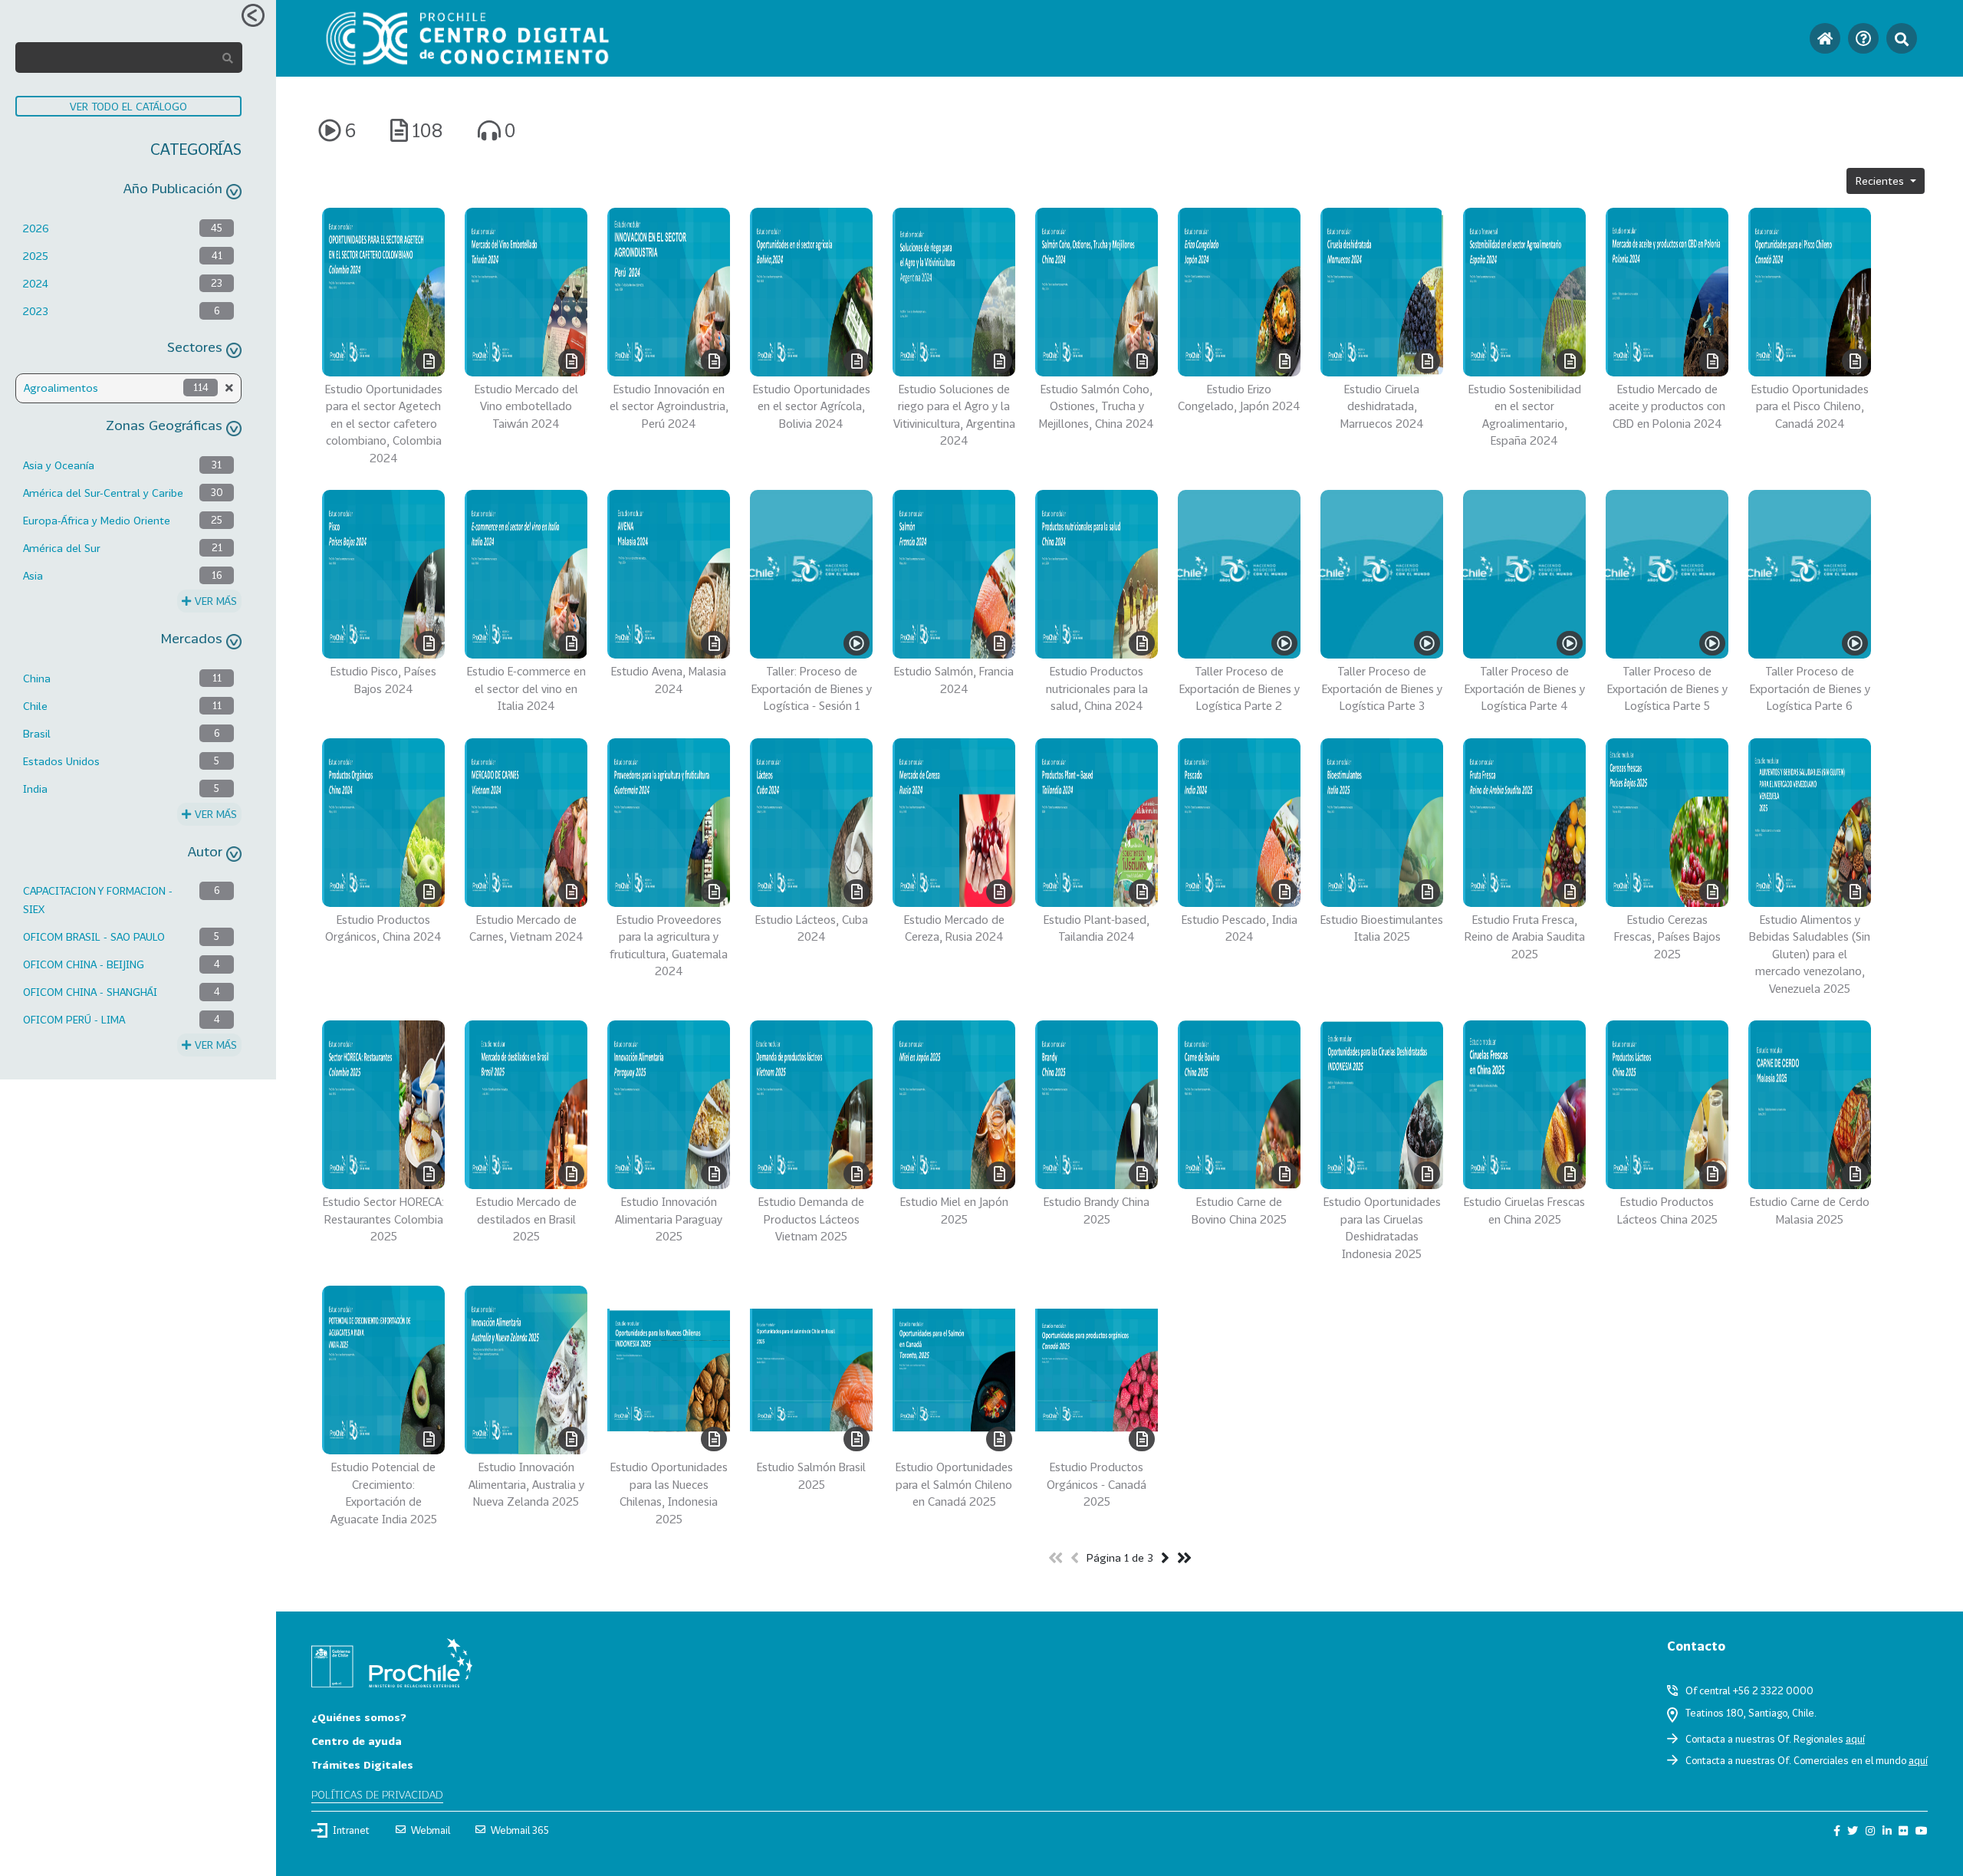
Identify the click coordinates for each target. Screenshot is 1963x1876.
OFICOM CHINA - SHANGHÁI (90, 992)
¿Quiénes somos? (359, 1717)
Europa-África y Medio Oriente (97, 520)
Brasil (37, 733)
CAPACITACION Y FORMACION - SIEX (98, 900)
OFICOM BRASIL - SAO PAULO (94, 936)
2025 (36, 256)
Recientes (1881, 181)
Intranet (351, 1830)
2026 (36, 228)
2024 (36, 283)
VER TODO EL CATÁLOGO (128, 106)
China (37, 678)
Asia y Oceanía (59, 465)
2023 (36, 311)
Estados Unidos (61, 761)
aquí (1855, 1739)
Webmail (431, 1830)
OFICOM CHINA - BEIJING (84, 964)
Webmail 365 (520, 1830)
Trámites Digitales (362, 1764)
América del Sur (62, 548)
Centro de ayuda (357, 1741)
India (35, 789)
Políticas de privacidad (377, 1794)
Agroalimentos (61, 388)
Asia (33, 575)
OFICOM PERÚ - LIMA (74, 1019)
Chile (35, 706)
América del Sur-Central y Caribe (103, 493)
